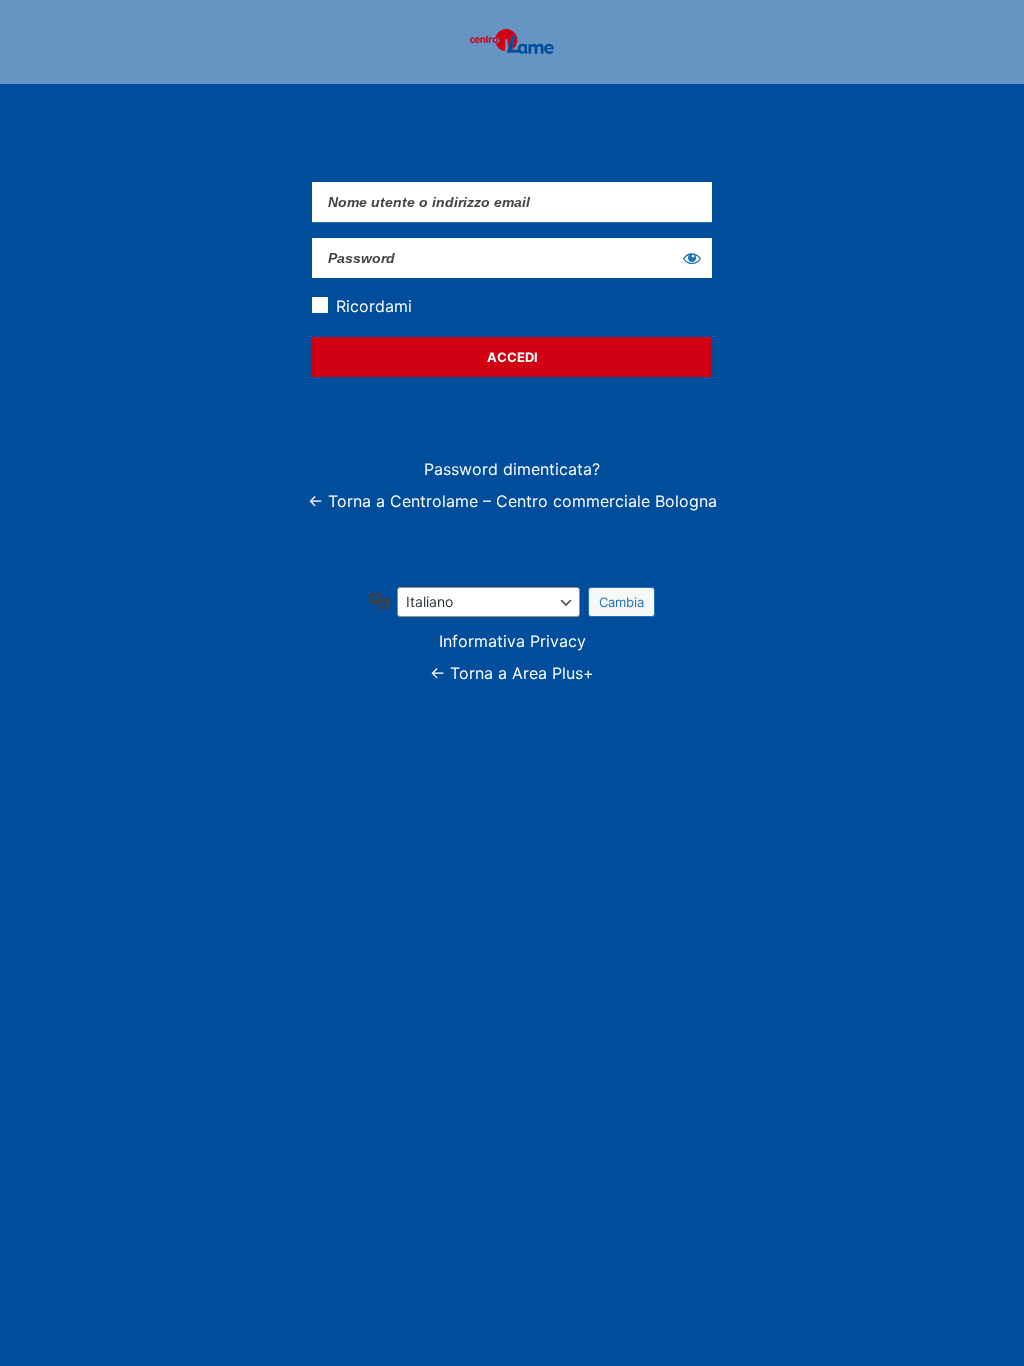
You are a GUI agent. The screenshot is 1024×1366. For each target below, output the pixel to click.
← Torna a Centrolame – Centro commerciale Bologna (512, 501)
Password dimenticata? (512, 469)
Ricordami (374, 306)
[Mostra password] (692, 258)
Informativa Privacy (512, 641)
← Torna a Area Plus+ (512, 673)
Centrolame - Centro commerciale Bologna (512, 42)
